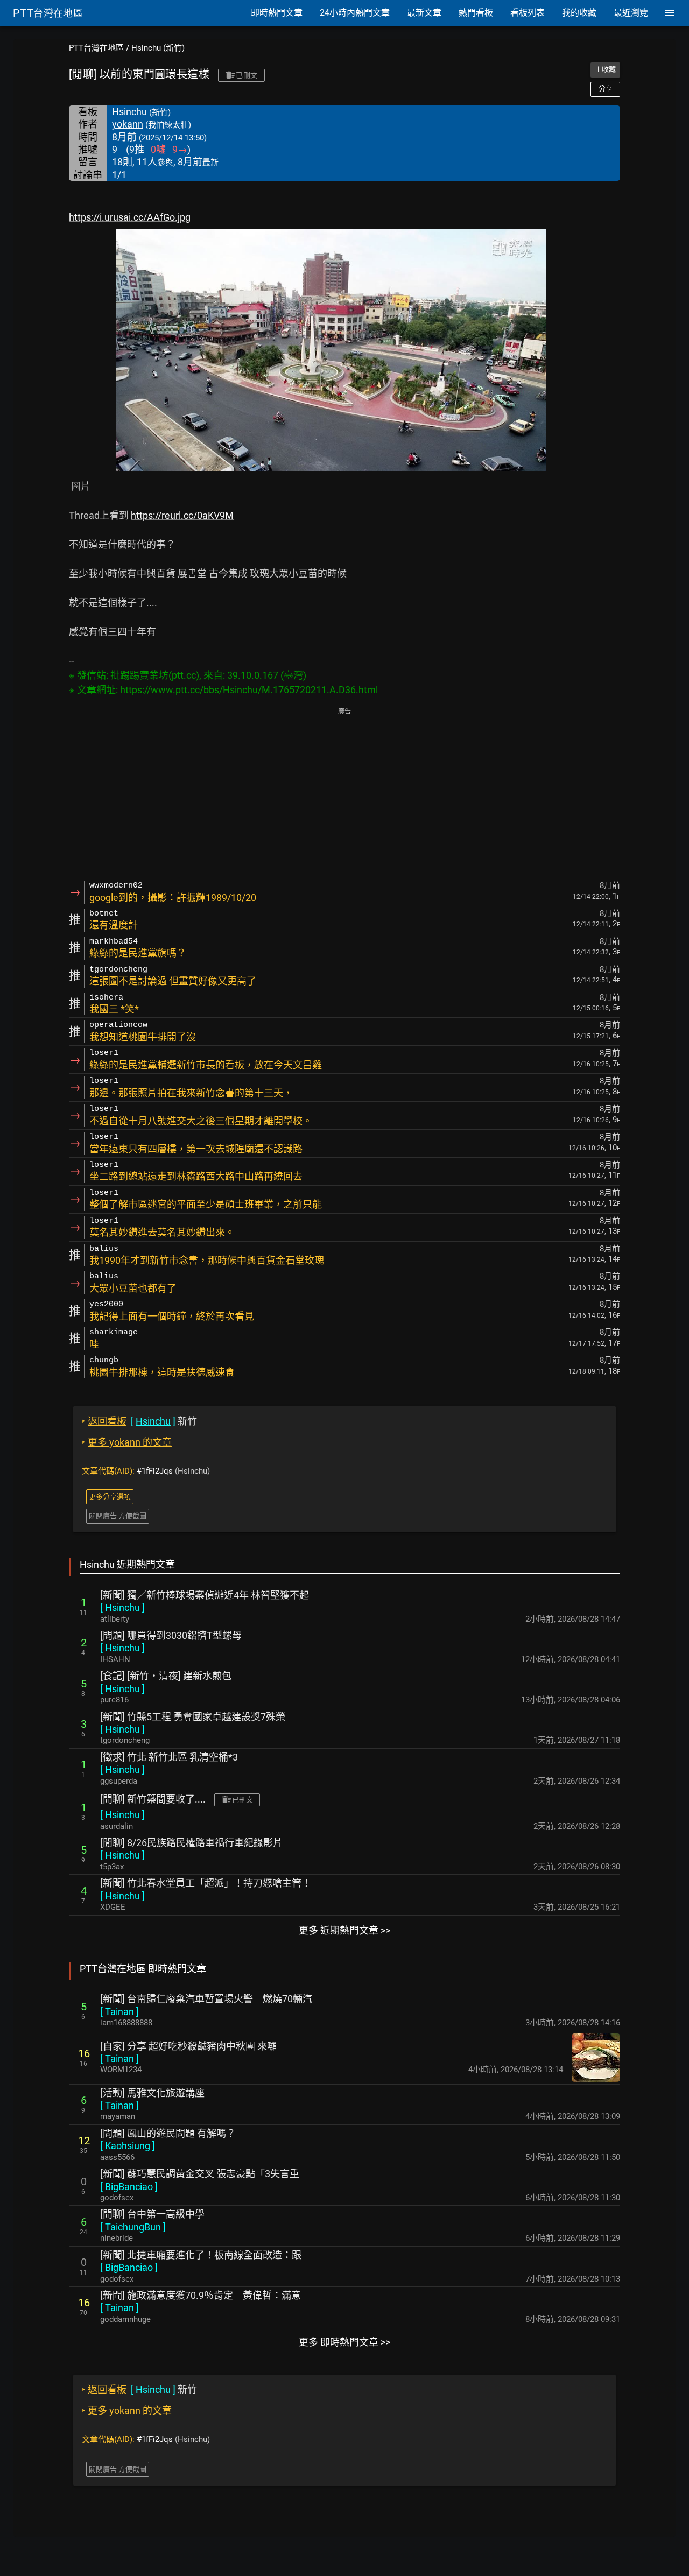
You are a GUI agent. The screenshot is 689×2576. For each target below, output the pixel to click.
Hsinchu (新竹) (158, 48)
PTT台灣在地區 (96, 48)
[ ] (122, 1607)
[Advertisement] (344, 794)
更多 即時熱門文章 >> (344, 2342)
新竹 (139, 1421)
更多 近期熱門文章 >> (344, 1930)
